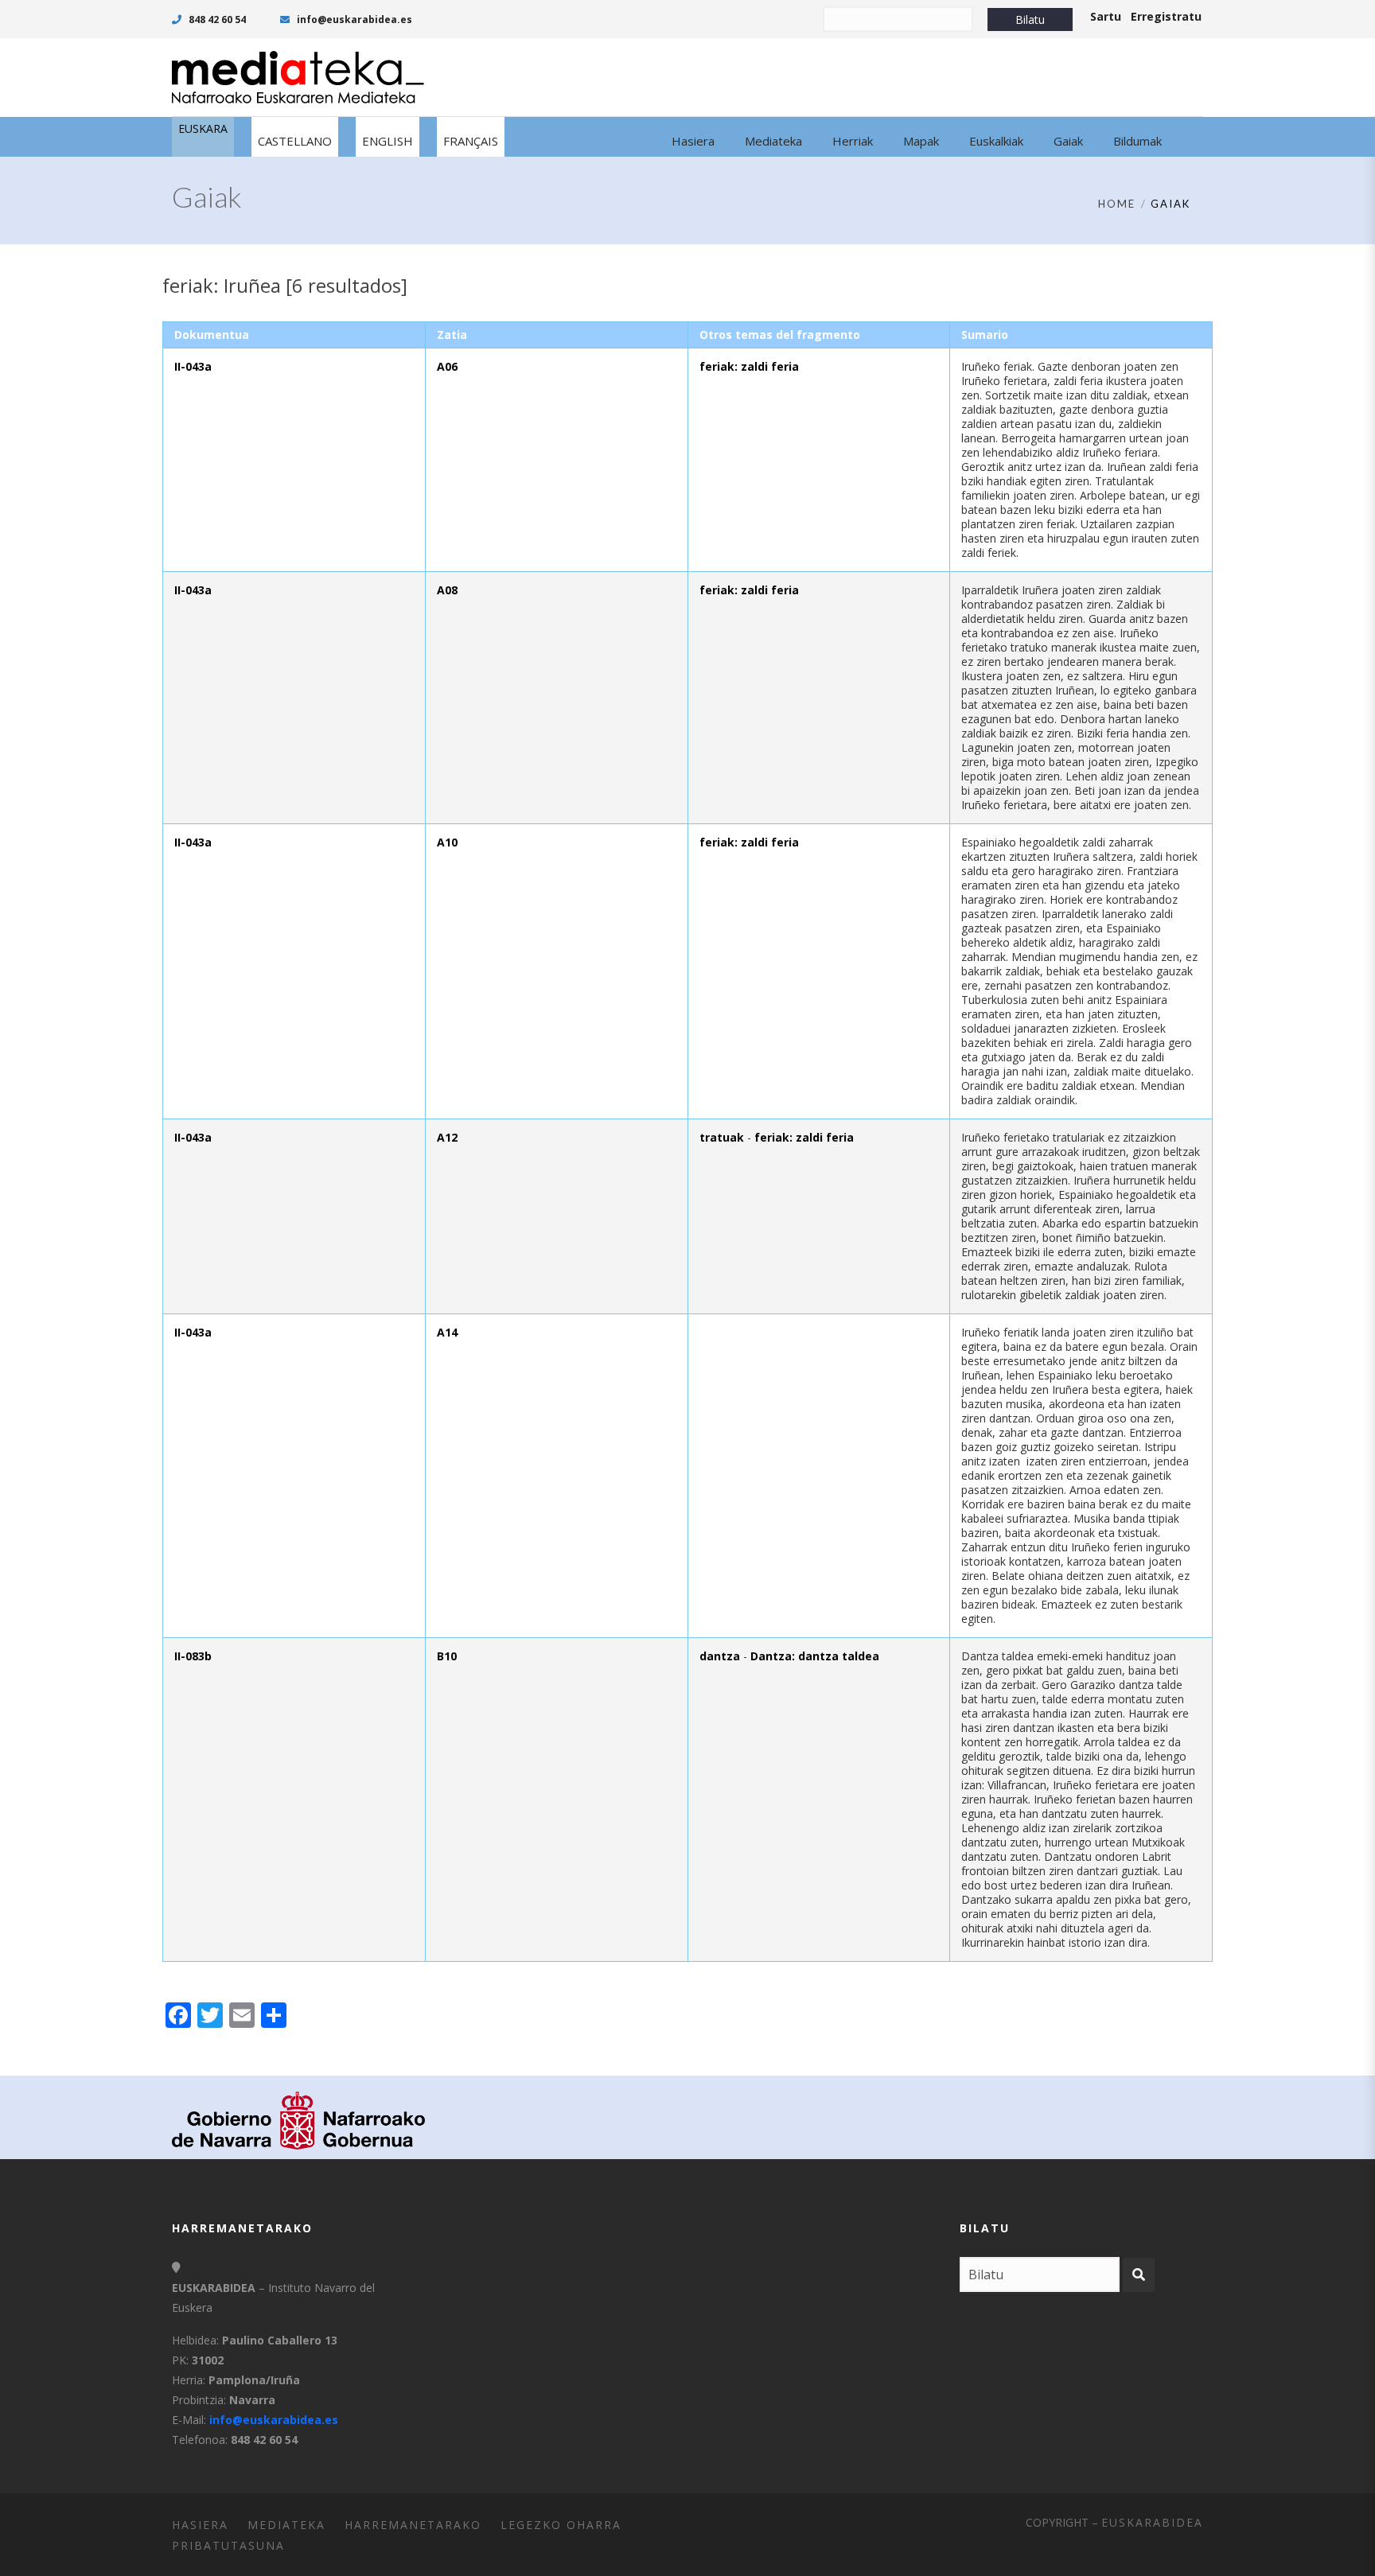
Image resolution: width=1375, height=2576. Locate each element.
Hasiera (200, 2525)
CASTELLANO (295, 141)
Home (1117, 204)
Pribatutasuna (228, 2545)
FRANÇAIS (471, 141)
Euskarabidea (1152, 2522)
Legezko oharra (561, 2525)
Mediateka (286, 2525)
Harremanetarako (413, 2525)
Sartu (1106, 16)
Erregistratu (1166, 16)
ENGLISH (388, 141)
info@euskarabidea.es (353, 19)
